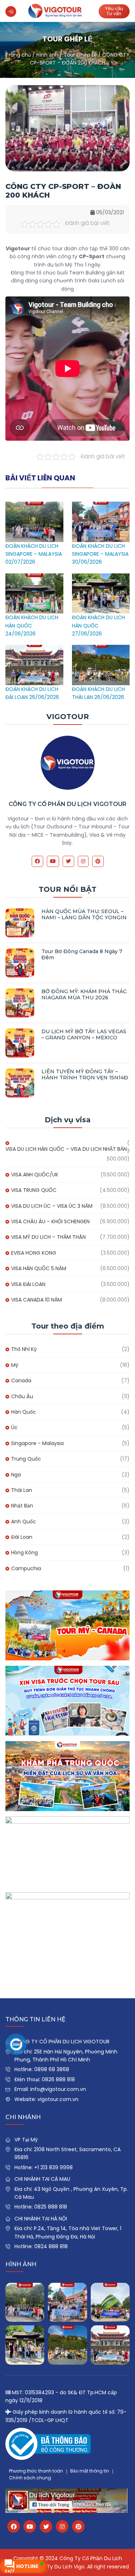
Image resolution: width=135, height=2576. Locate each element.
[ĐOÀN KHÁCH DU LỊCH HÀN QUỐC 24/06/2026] (34, 577)
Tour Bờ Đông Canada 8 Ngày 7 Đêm (82, 954)
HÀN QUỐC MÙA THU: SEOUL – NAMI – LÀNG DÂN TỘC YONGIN (84, 914)
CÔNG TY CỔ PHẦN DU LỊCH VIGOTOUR (67, 804)
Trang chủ (18, 55)
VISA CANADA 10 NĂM (37, 1300)
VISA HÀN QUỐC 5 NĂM (39, 1268)
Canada (21, 1381)
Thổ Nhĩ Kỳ (24, 1349)
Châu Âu (22, 1396)
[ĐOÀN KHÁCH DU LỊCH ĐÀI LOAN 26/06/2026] (34, 649)
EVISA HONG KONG (34, 1253)
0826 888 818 (58, 2079)
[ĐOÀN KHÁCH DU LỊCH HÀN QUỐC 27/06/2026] (101, 577)
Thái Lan (22, 1490)
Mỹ (15, 1365)
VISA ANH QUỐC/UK (35, 1175)
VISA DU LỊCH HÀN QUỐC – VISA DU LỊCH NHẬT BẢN (66, 1149)
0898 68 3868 (52, 2069)
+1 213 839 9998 (53, 2167)
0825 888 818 (51, 2207)
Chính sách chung (30, 2478)
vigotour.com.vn (58, 2099)
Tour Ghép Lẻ (80, 55)
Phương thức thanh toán (36, 2471)
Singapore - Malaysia (37, 1443)
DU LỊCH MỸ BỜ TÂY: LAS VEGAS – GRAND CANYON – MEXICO (84, 1034)
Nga (16, 1475)
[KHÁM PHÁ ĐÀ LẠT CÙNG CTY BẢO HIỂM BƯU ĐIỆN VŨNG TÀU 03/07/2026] (110, 2302)
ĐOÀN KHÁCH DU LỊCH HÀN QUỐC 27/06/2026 (98, 626)
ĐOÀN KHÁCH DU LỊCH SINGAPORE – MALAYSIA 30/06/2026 (100, 554)
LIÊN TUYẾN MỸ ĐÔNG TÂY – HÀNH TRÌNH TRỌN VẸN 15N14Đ (85, 1075)
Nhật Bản (22, 1506)
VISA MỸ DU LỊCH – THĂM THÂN (48, 1237)
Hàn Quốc (24, 1412)
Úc (14, 1427)
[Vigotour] (55, 11)
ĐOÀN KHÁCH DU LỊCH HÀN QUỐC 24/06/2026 (32, 626)
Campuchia (26, 1568)
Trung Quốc (26, 1459)
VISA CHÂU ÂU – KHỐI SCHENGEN (50, 1221)
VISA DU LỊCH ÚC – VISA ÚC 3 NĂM (52, 1206)
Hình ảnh (47, 55)
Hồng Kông (24, 1553)
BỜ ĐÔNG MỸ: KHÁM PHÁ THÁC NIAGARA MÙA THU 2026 (84, 994)
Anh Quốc (24, 1522)
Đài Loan (22, 1537)
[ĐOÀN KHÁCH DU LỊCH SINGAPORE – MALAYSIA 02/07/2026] (34, 506)
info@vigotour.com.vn (58, 2089)
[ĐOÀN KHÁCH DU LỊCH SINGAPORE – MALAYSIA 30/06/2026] (101, 506)
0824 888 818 (51, 2246)
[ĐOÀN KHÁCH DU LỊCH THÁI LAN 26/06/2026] (101, 649)
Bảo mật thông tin (90, 2471)
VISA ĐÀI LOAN (28, 1284)
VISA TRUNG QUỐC (34, 1190)
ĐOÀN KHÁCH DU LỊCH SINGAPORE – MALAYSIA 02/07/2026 (34, 554)
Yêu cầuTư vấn (114, 11)
